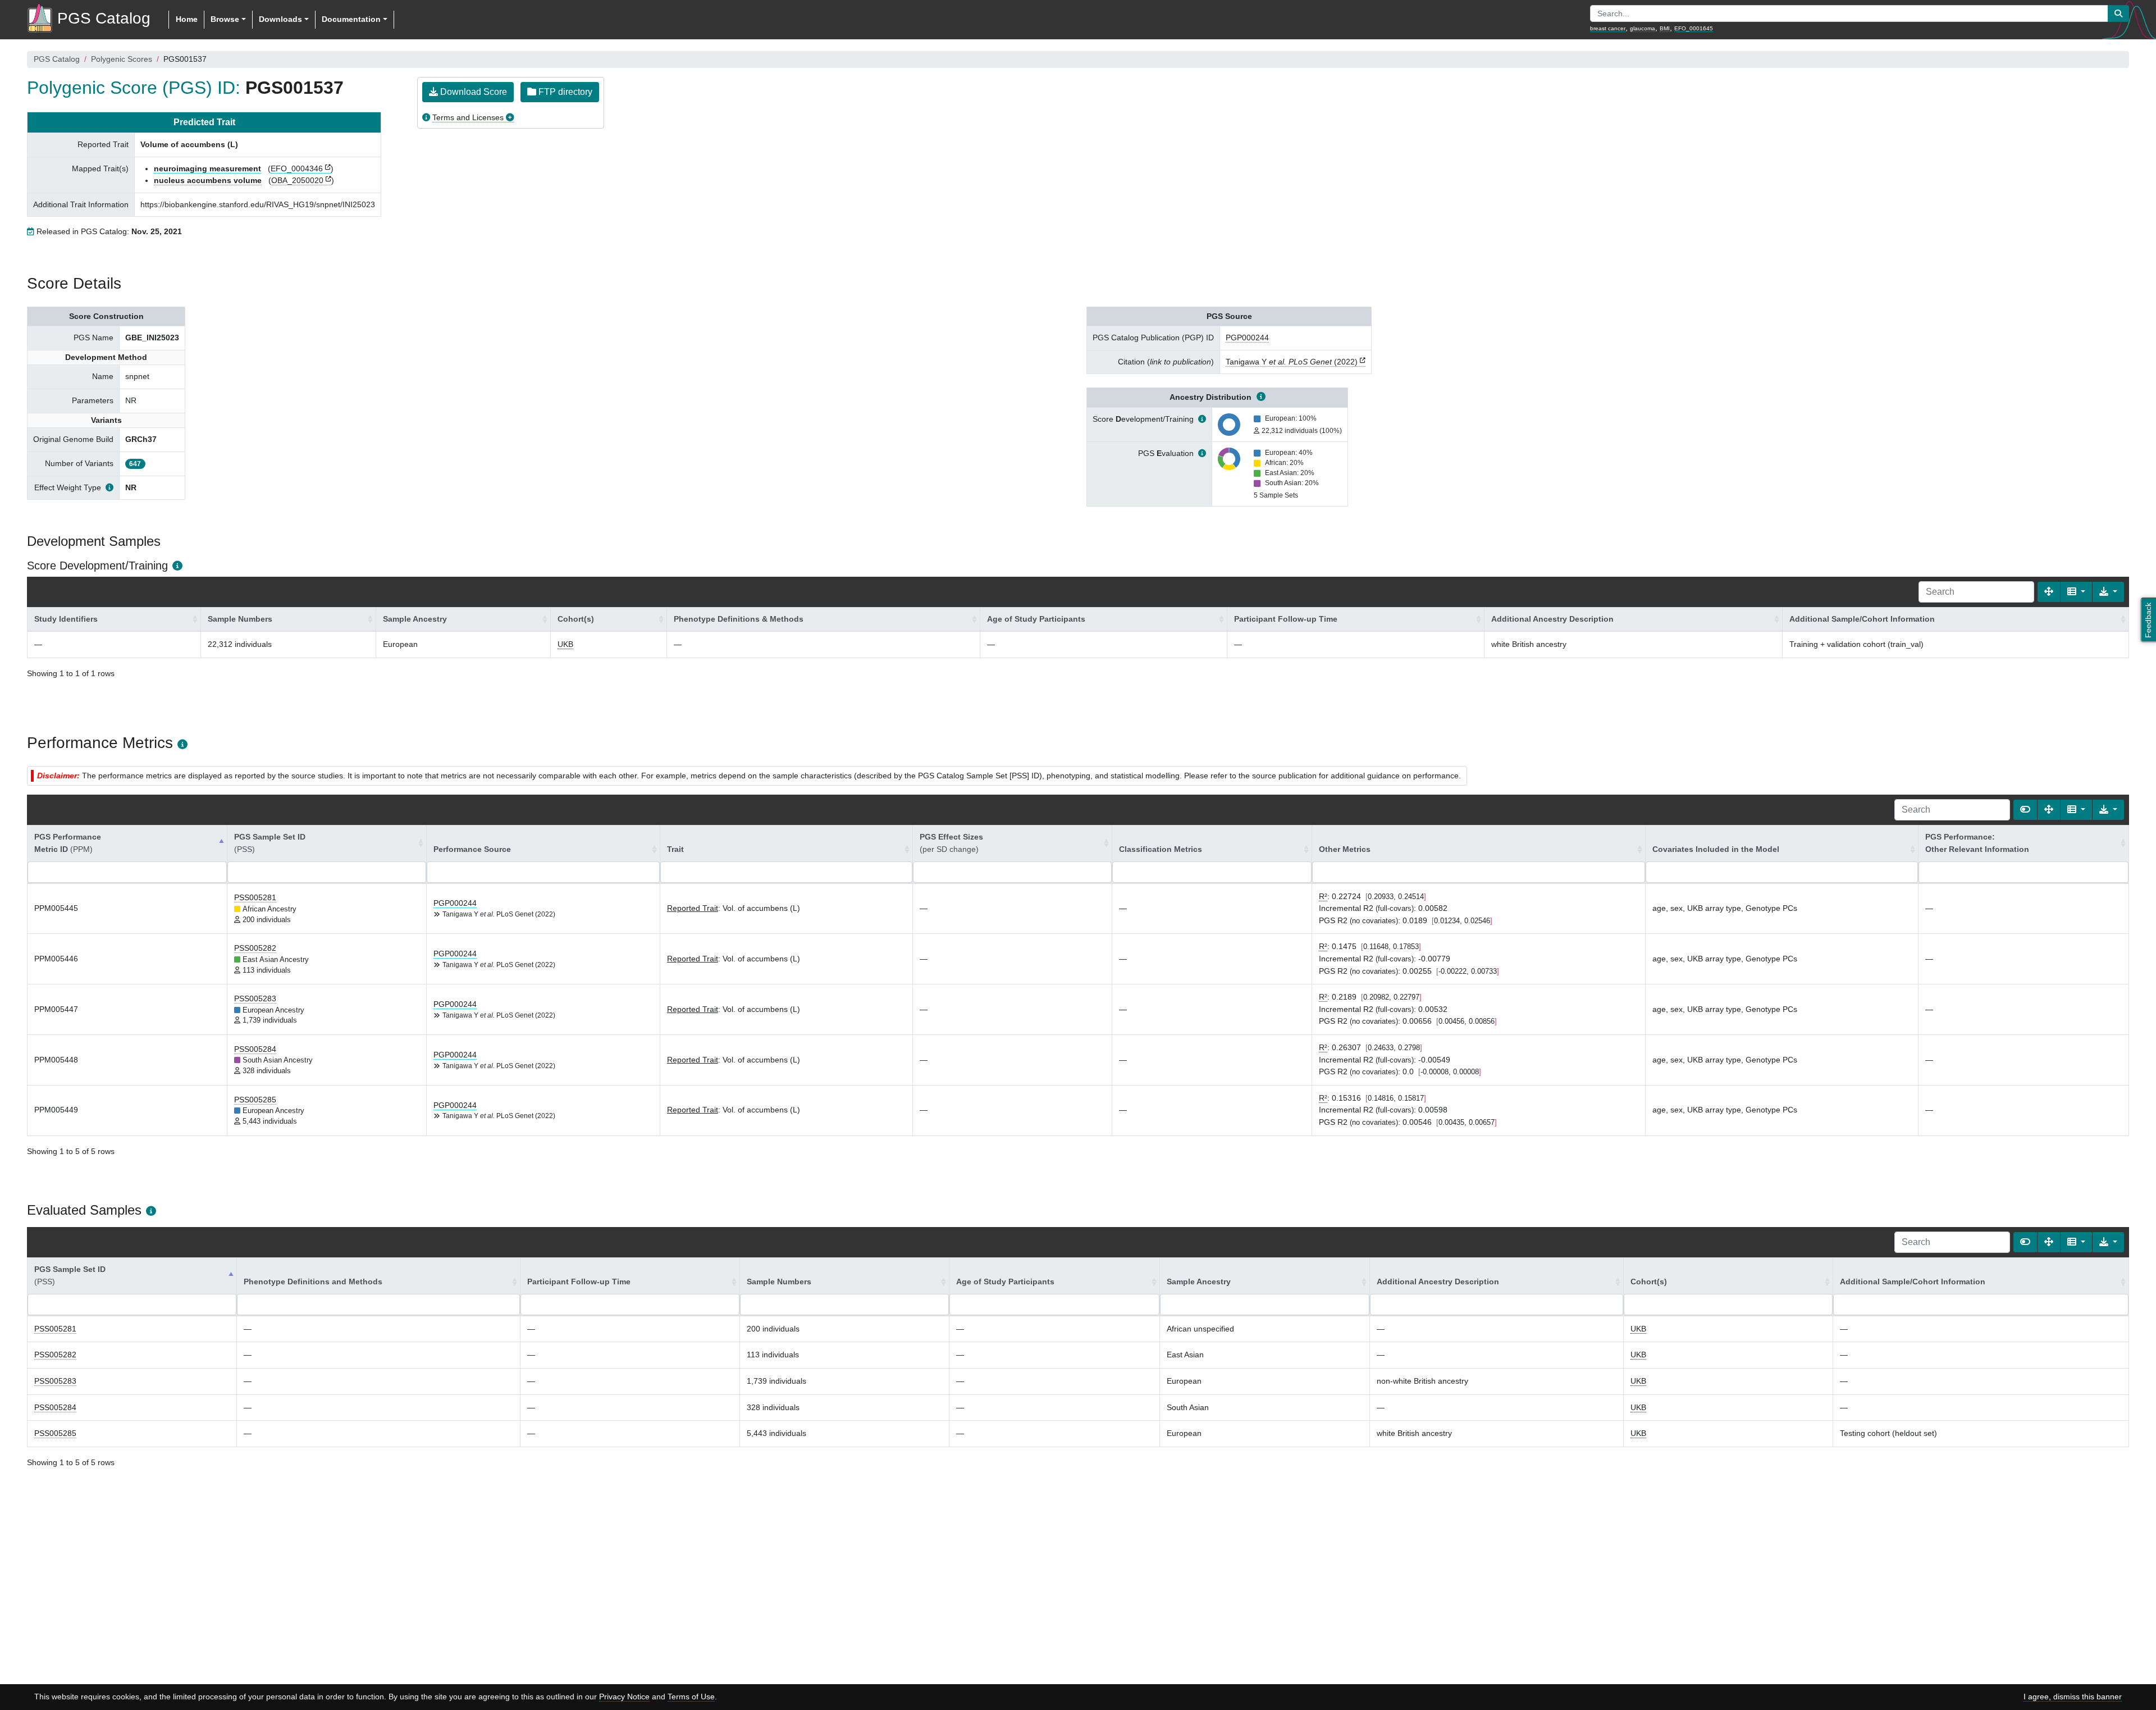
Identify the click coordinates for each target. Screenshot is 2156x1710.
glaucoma (1643, 28)
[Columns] (2076, 592)
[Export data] (2108, 592)
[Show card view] (2025, 810)
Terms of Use (691, 1697)
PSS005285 (255, 1100)
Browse (225, 19)
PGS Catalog (57, 59)
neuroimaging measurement (207, 168)
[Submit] (2118, 13)
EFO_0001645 (1694, 28)
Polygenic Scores (122, 59)
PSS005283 (255, 998)
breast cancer (1608, 28)
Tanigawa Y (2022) (1292, 362)
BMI (1665, 28)
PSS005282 (255, 948)
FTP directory (564, 92)
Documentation (351, 19)
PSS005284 (255, 1049)
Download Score (472, 92)
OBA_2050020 (297, 180)
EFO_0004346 (297, 168)
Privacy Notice (624, 1697)
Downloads (280, 19)
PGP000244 (1247, 338)
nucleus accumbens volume (208, 180)
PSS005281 (255, 897)
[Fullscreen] (2049, 592)
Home (187, 19)
